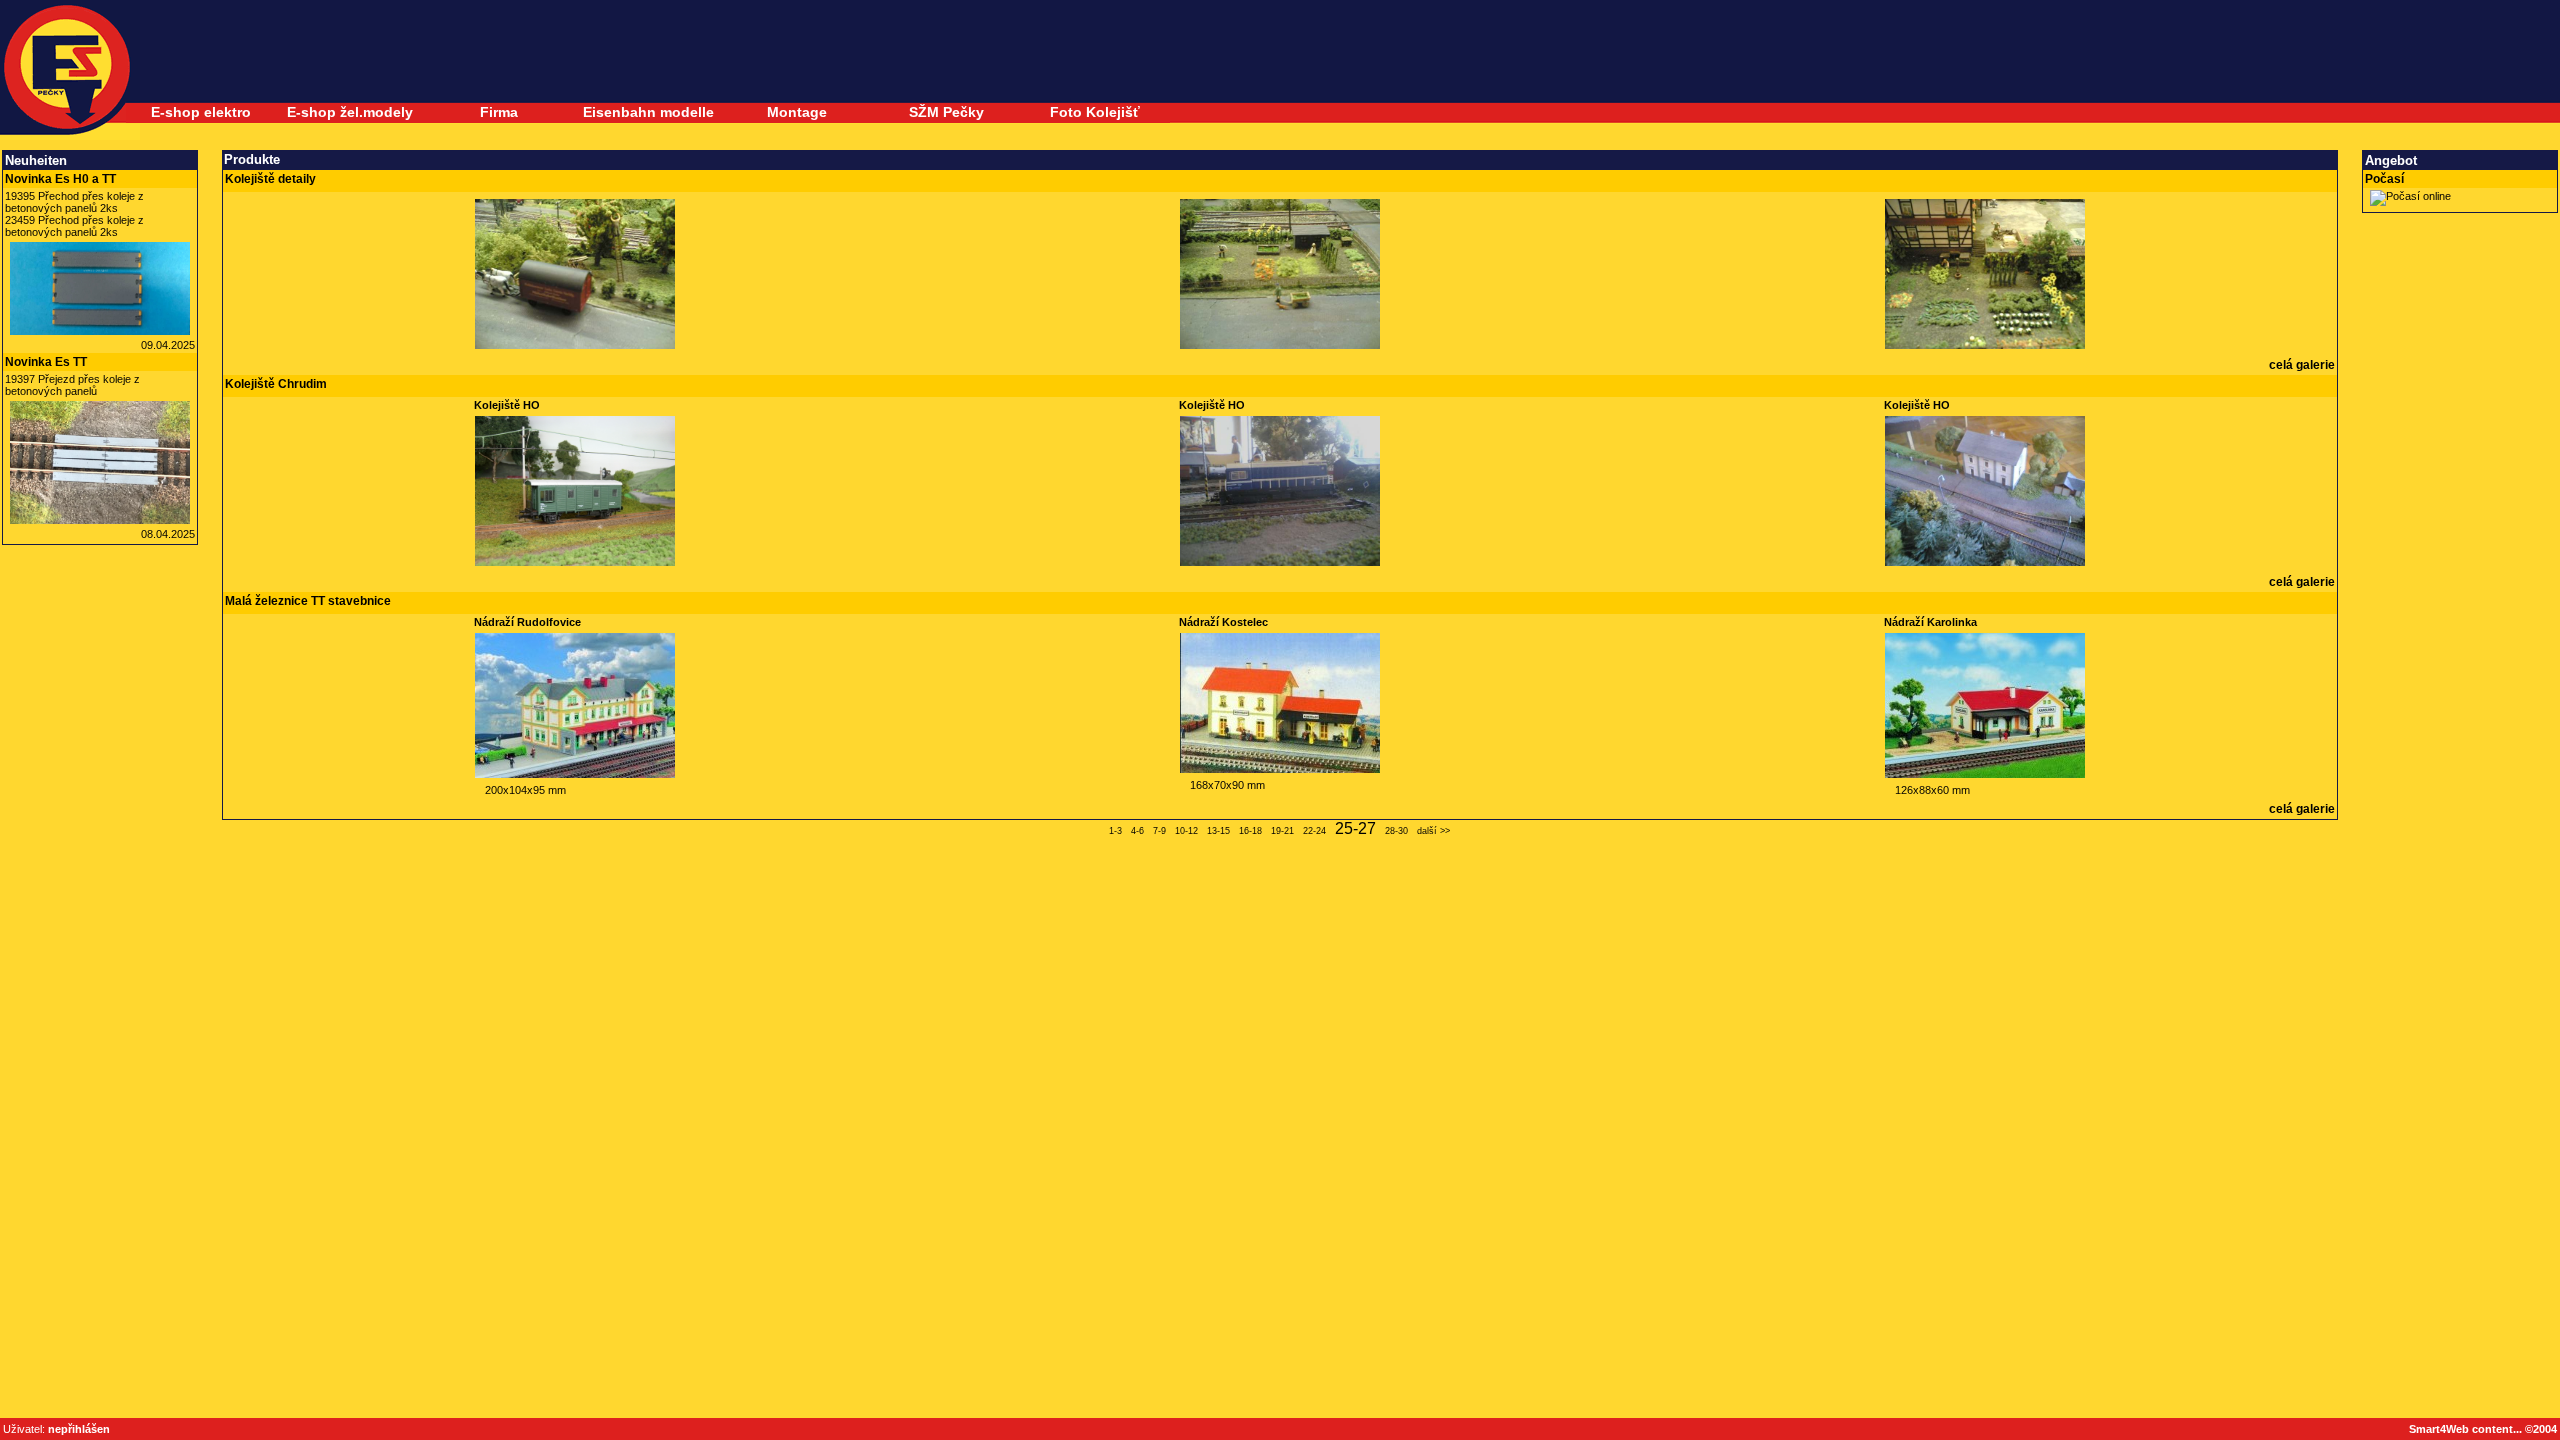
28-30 (1396, 831)
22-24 (1314, 831)
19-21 (1282, 831)
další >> (1433, 831)
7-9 (1159, 831)
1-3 (1115, 831)
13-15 (1218, 831)
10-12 (1186, 831)
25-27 (1355, 828)
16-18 (1250, 831)
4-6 (1137, 831)
